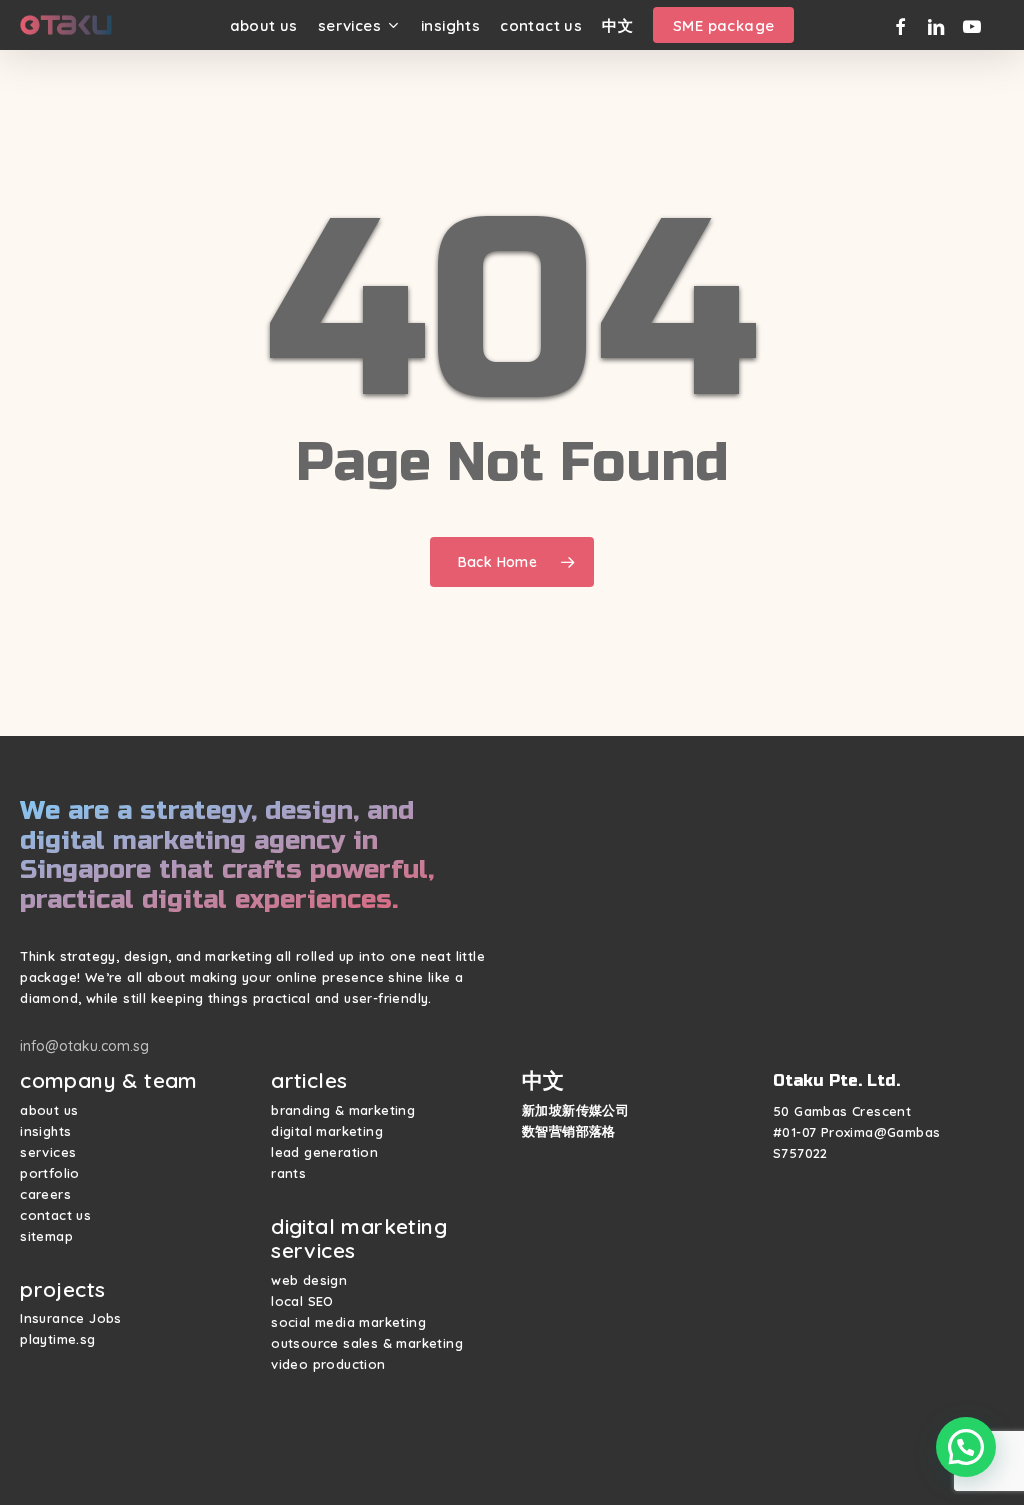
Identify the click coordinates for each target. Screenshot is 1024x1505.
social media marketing (348, 1322)
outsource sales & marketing (367, 1343)
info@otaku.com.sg (84, 1046)
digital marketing (327, 1131)
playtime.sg (57, 1339)
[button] (966, 1447)
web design (309, 1280)
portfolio (50, 1173)
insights (45, 1131)
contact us (55, 1215)
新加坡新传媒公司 (575, 1110)
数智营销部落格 (569, 1131)
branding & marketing (343, 1110)
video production (328, 1364)
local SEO (302, 1301)
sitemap (46, 1236)
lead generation (324, 1152)
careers (45, 1194)
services (48, 1152)
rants (288, 1173)
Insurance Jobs (71, 1318)
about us (49, 1110)
